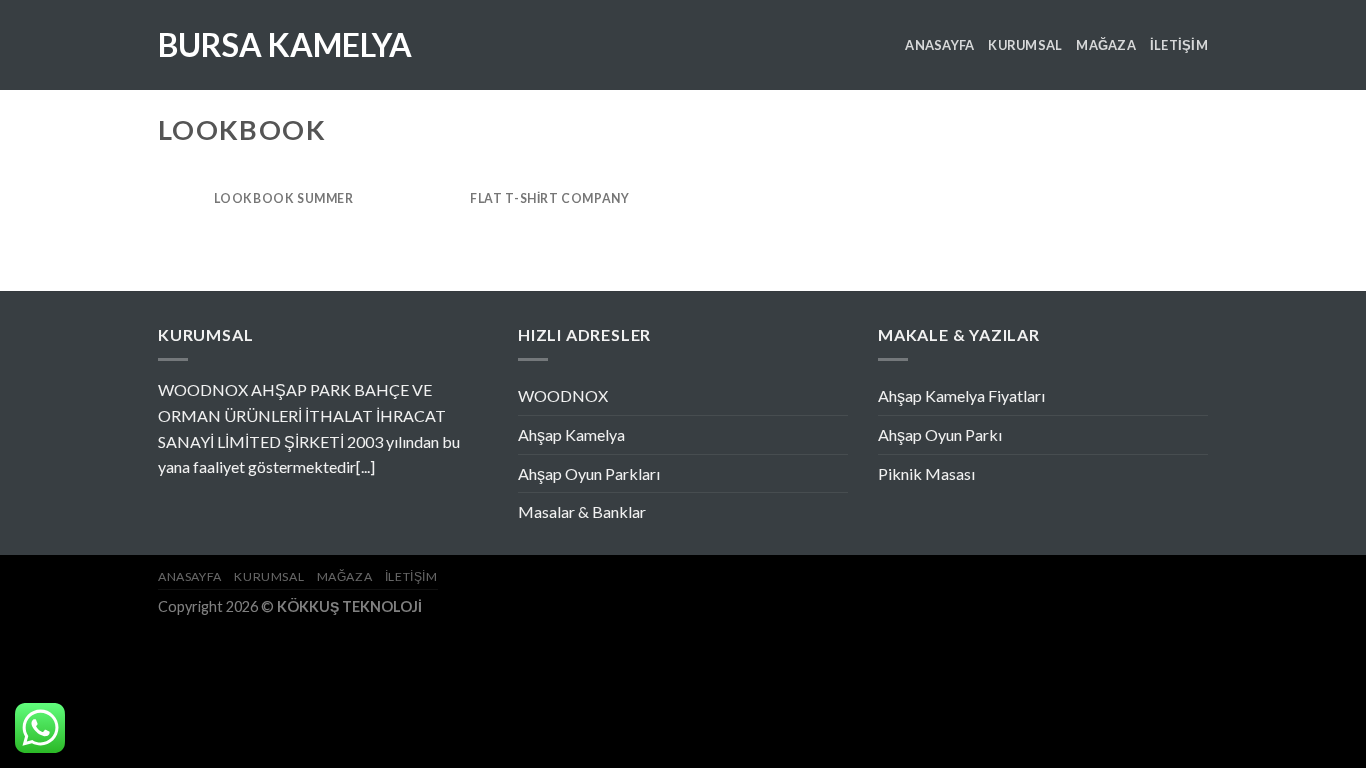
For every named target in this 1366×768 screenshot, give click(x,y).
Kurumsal (1025, 45)
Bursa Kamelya (285, 45)
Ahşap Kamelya (571, 434)
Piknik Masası (926, 473)
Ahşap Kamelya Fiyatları (961, 395)
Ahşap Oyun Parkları (589, 473)
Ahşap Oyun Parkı (940, 434)
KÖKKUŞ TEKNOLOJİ (349, 606)
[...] (365, 466)
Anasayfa (939, 45)
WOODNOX (563, 395)
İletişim (1179, 45)
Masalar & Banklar (582, 511)
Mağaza (1106, 45)
